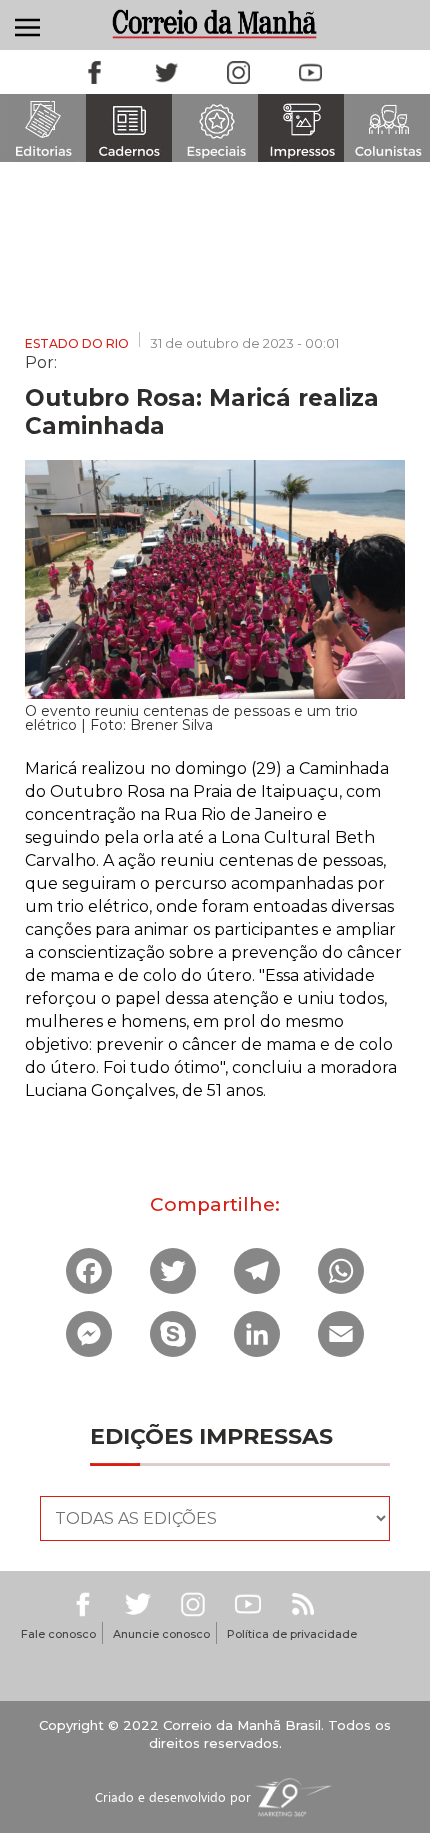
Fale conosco (58, 1634)
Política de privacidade (292, 1634)
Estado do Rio (77, 343)
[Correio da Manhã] (215, 23)
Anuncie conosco (161, 1634)
